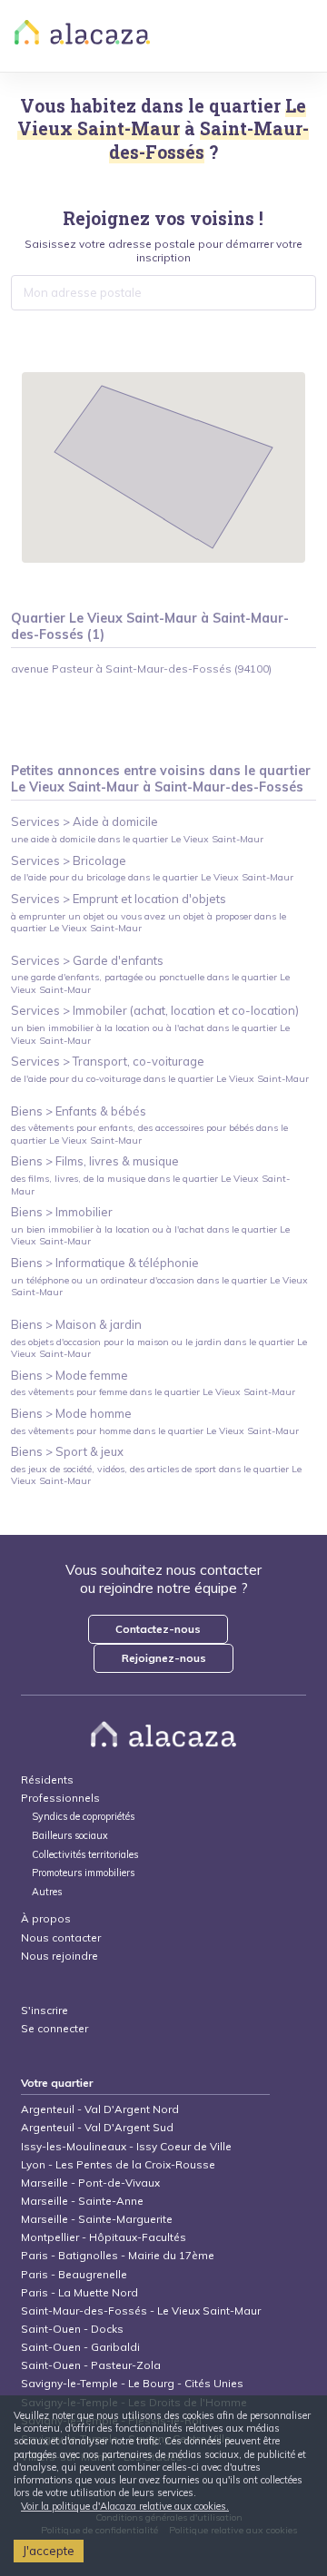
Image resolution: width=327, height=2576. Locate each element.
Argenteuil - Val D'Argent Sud (97, 2127)
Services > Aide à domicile (84, 821)
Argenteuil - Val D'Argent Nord (100, 2109)
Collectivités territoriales (85, 1855)
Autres (47, 1892)
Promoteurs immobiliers (83, 1873)
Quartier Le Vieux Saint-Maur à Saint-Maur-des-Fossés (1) (150, 627)
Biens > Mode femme (69, 1375)
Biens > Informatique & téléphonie (105, 1263)
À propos (46, 1918)
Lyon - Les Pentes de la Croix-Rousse (118, 2164)
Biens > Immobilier (62, 1212)
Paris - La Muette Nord (79, 2292)
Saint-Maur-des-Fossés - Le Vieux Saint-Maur (141, 2311)
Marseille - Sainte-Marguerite (97, 2219)
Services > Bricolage (69, 860)
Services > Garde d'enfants (87, 960)
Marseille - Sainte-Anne (82, 2201)
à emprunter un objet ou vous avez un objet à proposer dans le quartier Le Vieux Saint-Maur (149, 922)
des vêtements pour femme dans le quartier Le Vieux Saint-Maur (153, 1392)
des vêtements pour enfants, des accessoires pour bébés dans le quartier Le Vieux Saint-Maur (149, 1134)
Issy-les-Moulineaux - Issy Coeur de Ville (126, 2146)
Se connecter (54, 2028)
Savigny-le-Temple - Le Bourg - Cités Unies (132, 2383)
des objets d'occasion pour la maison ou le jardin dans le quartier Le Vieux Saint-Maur (159, 1348)
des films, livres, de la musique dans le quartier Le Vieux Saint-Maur (150, 1185)
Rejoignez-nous (164, 1658)
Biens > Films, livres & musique (95, 1161)
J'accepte (49, 2551)
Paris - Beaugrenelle (74, 2274)
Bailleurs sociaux (71, 1836)
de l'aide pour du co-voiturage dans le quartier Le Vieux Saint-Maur (160, 1079)
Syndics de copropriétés (83, 1817)
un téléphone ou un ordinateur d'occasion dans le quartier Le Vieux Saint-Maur (159, 1286)
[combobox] (164, 292)
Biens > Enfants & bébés (79, 1111)
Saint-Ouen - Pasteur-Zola (91, 2365)
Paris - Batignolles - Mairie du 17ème (118, 2255)
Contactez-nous (158, 1629)
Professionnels (60, 1798)
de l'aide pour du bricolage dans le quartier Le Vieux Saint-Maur (152, 877)
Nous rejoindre (59, 1956)
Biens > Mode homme (71, 1413)
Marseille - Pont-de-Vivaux (90, 2183)
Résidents (47, 1780)
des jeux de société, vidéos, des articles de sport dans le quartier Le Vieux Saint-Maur (156, 1475)
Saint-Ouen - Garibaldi (80, 2347)
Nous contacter (61, 1937)
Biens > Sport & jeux (67, 1451)
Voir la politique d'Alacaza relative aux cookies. (125, 2506)
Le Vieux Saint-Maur (75, 787)
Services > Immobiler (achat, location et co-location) (155, 1010)
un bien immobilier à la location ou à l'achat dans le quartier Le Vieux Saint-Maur (150, 1034)
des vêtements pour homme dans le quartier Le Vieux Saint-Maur (155, 1431)
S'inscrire (45, 2010)
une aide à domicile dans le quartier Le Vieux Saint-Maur (137, 839)
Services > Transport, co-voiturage (108, 1061)
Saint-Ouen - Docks (72, 2329)
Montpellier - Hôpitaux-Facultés (104, 2237)
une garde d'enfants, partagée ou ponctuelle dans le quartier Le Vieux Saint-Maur (150, 983)
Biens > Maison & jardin (76, 1324)
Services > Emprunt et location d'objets (119, 899)
